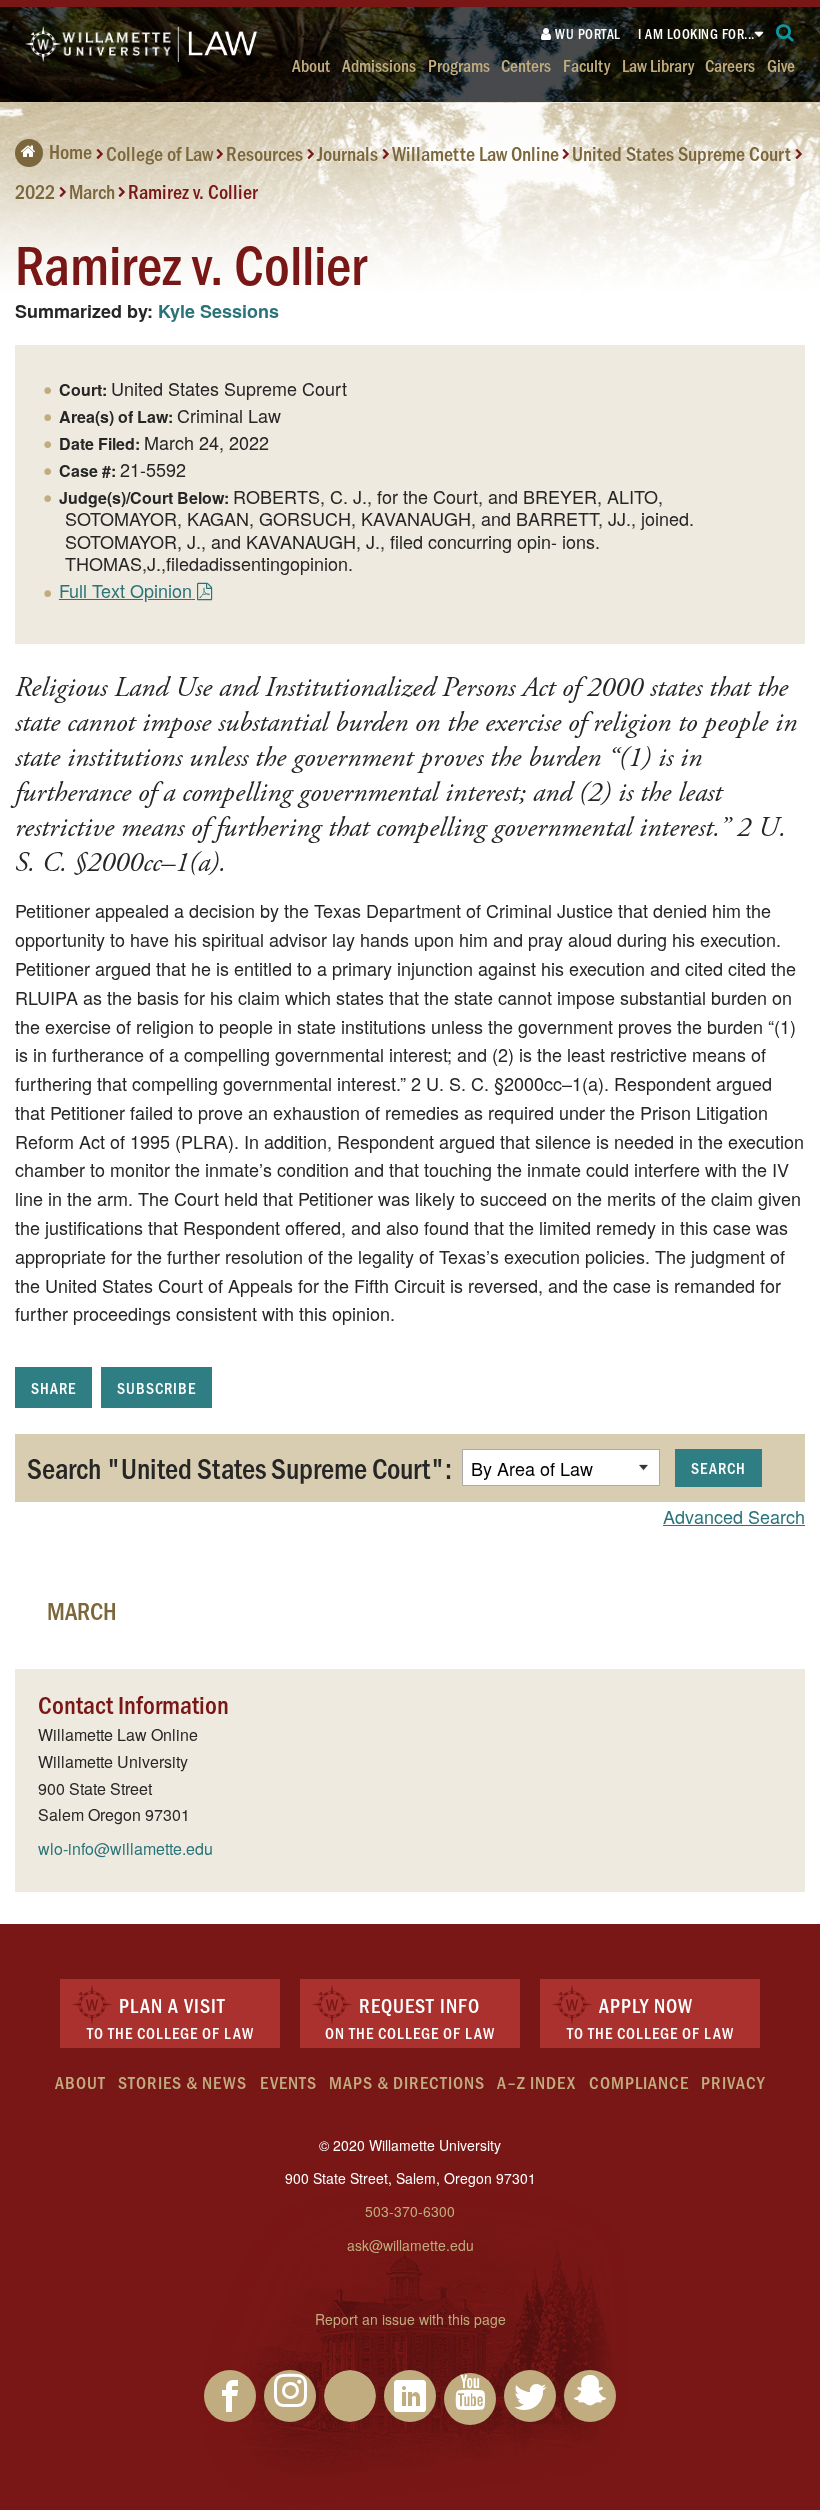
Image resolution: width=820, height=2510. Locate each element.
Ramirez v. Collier (193, 190)
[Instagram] (290, 2396)
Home (70, 151)
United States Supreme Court (681, 153)
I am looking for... (696, 33)
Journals (347, 153)
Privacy (733, 2082)
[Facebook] (230, 2396)
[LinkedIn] (410, 2396)
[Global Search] (785, 33)
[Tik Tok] (350, 2396)
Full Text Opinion (125, 590)
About (311, 64)
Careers (730, 64)
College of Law (159, 153)
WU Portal (586, 33)
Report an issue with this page (410, 2319)
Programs (459, 64)
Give (781, 64)
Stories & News (182, 2082)
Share (53, 1387)
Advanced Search (734, 1516)
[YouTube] (470, 2399)
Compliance (639, 2082)
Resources (264, 153)
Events (288, 2082)
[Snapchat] (590, 2396)
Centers (526, 64)
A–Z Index (536, 2082)
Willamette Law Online (475, 153)
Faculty (586, 64)
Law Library (658, 64)
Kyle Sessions (218, 311)
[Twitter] (530, 2396)
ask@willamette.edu (410, 2245)
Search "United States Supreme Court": (239, 1467)
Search (718, 1467)
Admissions (379, 64)
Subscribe (156, 1387)
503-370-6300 (410, 2211)
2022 (35, 190)
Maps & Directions (407, 2082)
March (92, 190)
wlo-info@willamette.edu (125, 1848)
